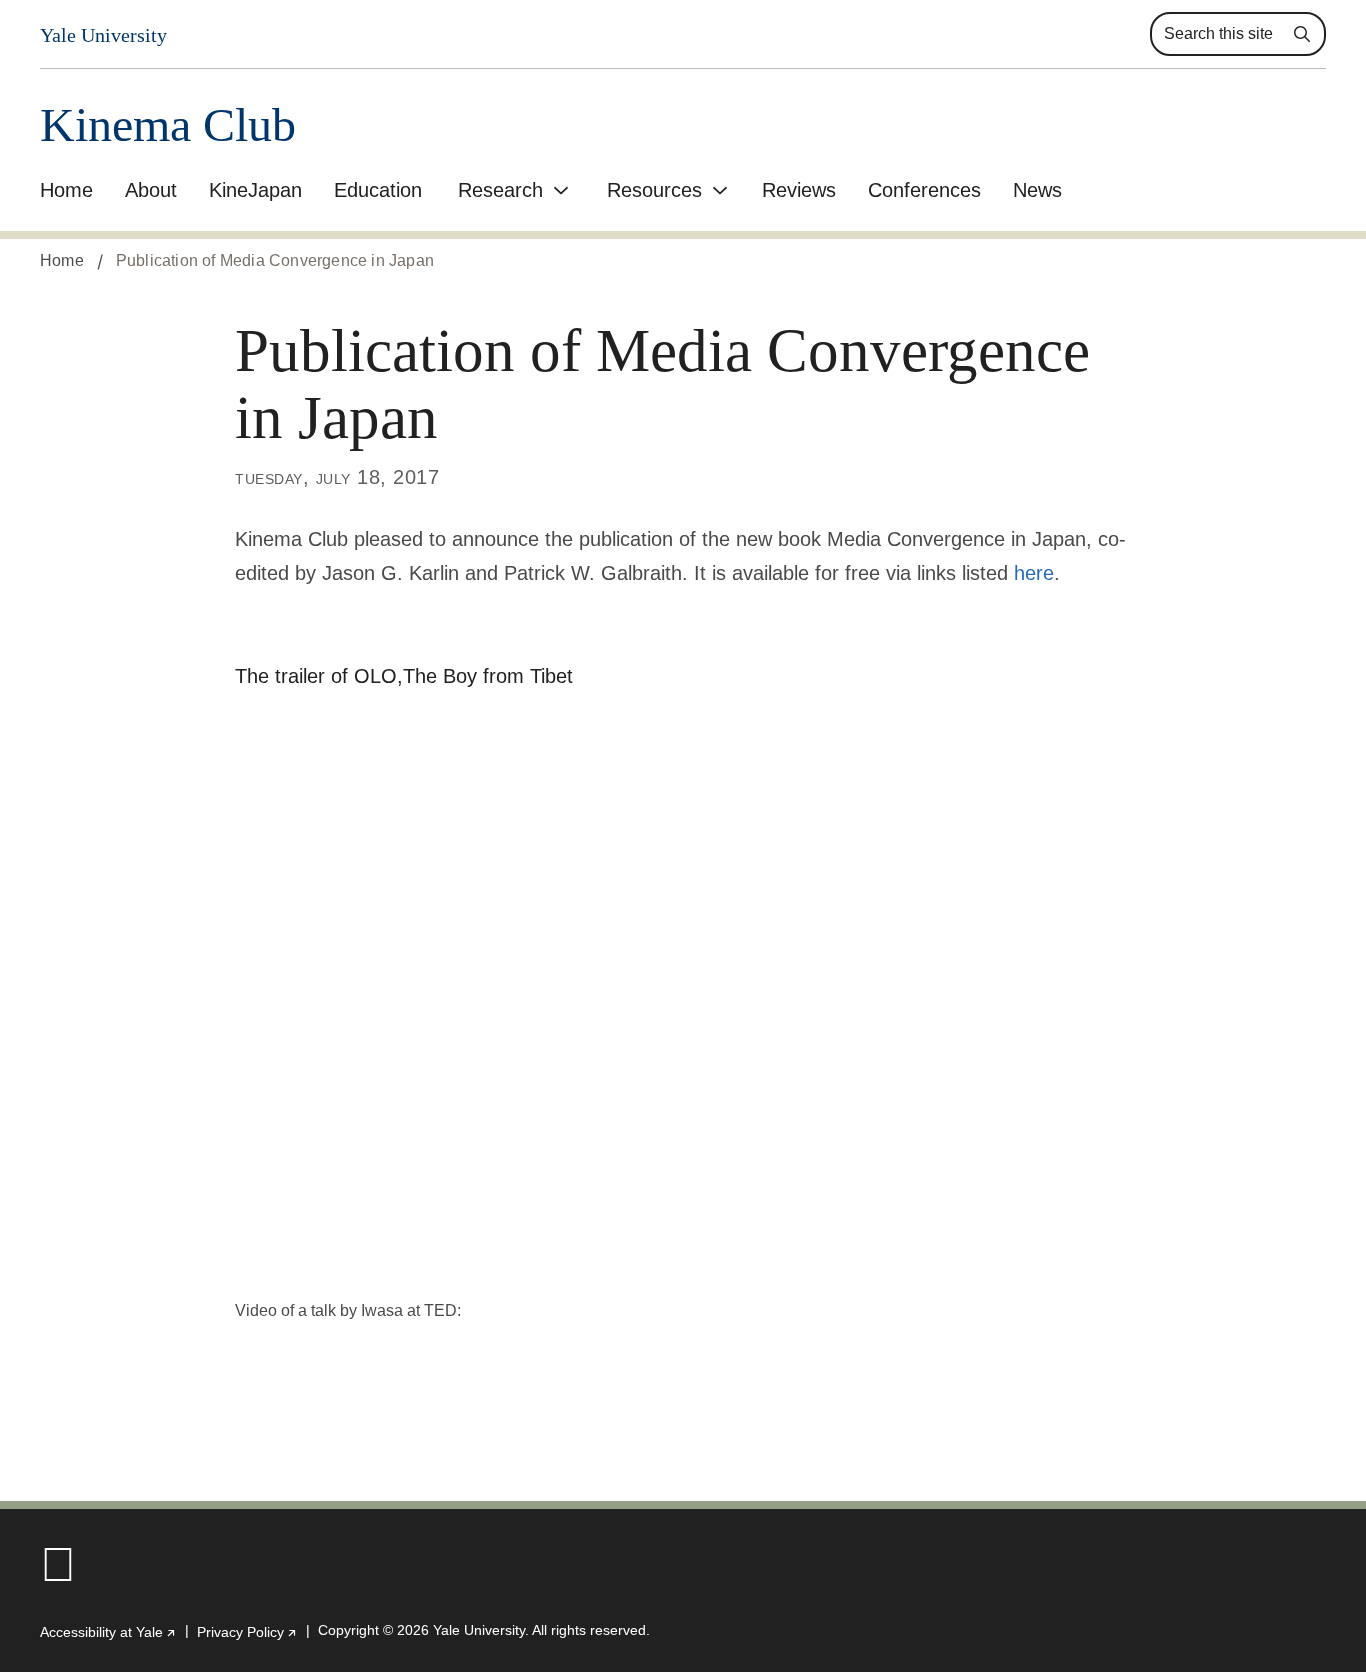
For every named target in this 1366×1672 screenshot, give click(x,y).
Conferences (924, 190)
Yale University (103, 35)
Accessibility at (108, 1632)
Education (378, 190)
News (1037, 190)
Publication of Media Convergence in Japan (275, 260)
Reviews (799, 190)
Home (66, 190)
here (1034, 573)
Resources (654, 190)
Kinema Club (168, 125)
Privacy (247, 1632)
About (151, 190)
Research (500, 190)
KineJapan (255, 190)
